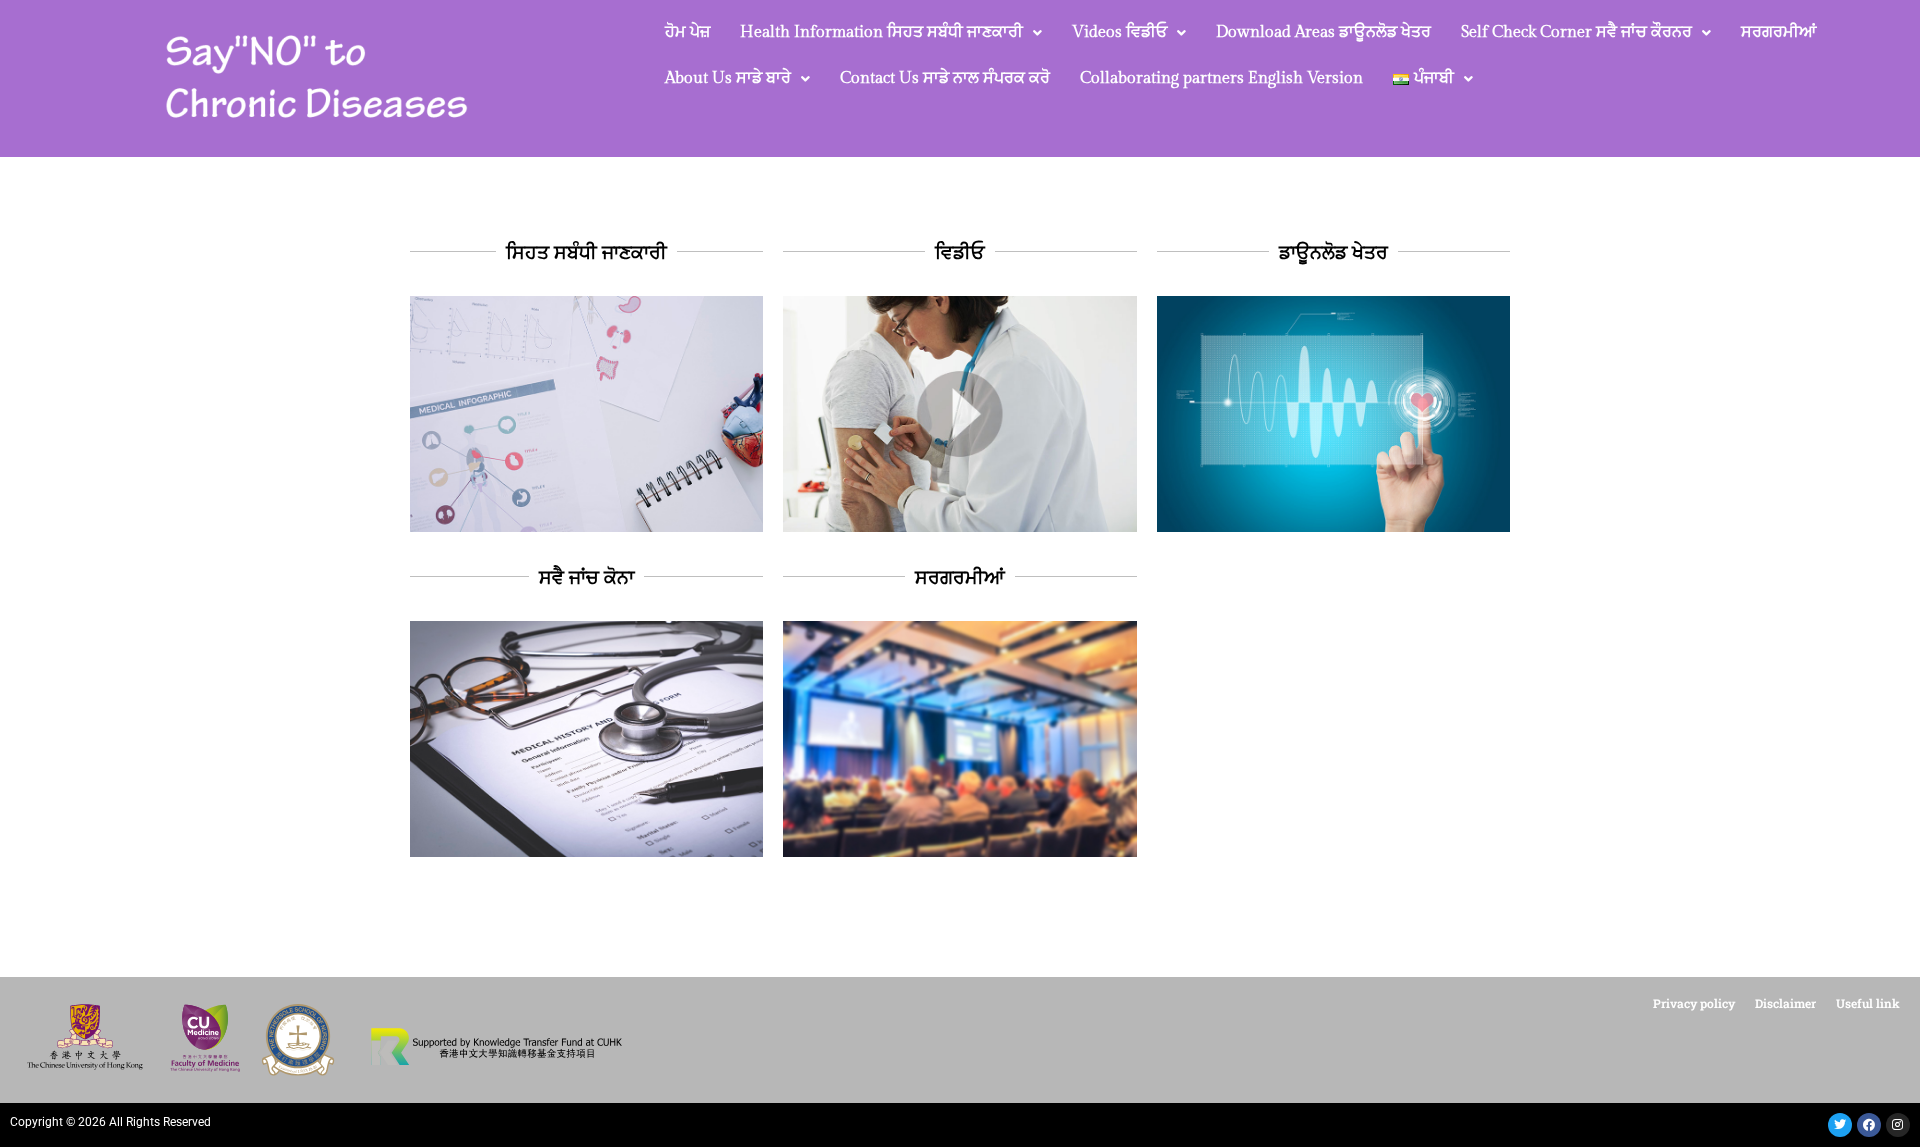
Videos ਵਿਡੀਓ (1119, 32)
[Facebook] (1869, 1125)
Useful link (1868, 1003)
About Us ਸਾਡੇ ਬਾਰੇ (728, 78)
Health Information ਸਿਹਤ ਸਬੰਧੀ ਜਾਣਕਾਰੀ (881, 32)
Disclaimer (1785, 1003)
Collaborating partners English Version (1221, 78)
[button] (891, 33)
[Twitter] (1840, 1125)
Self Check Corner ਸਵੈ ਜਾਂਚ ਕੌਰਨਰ (1576, 32)
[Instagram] (1898, 1125)
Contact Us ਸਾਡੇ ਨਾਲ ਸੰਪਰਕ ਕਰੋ (945, 78)
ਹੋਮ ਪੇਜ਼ (687, 32)
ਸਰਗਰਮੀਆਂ (1778, 32)
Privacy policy (1694, 1003)
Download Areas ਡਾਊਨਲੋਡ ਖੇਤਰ (1323, 32)
